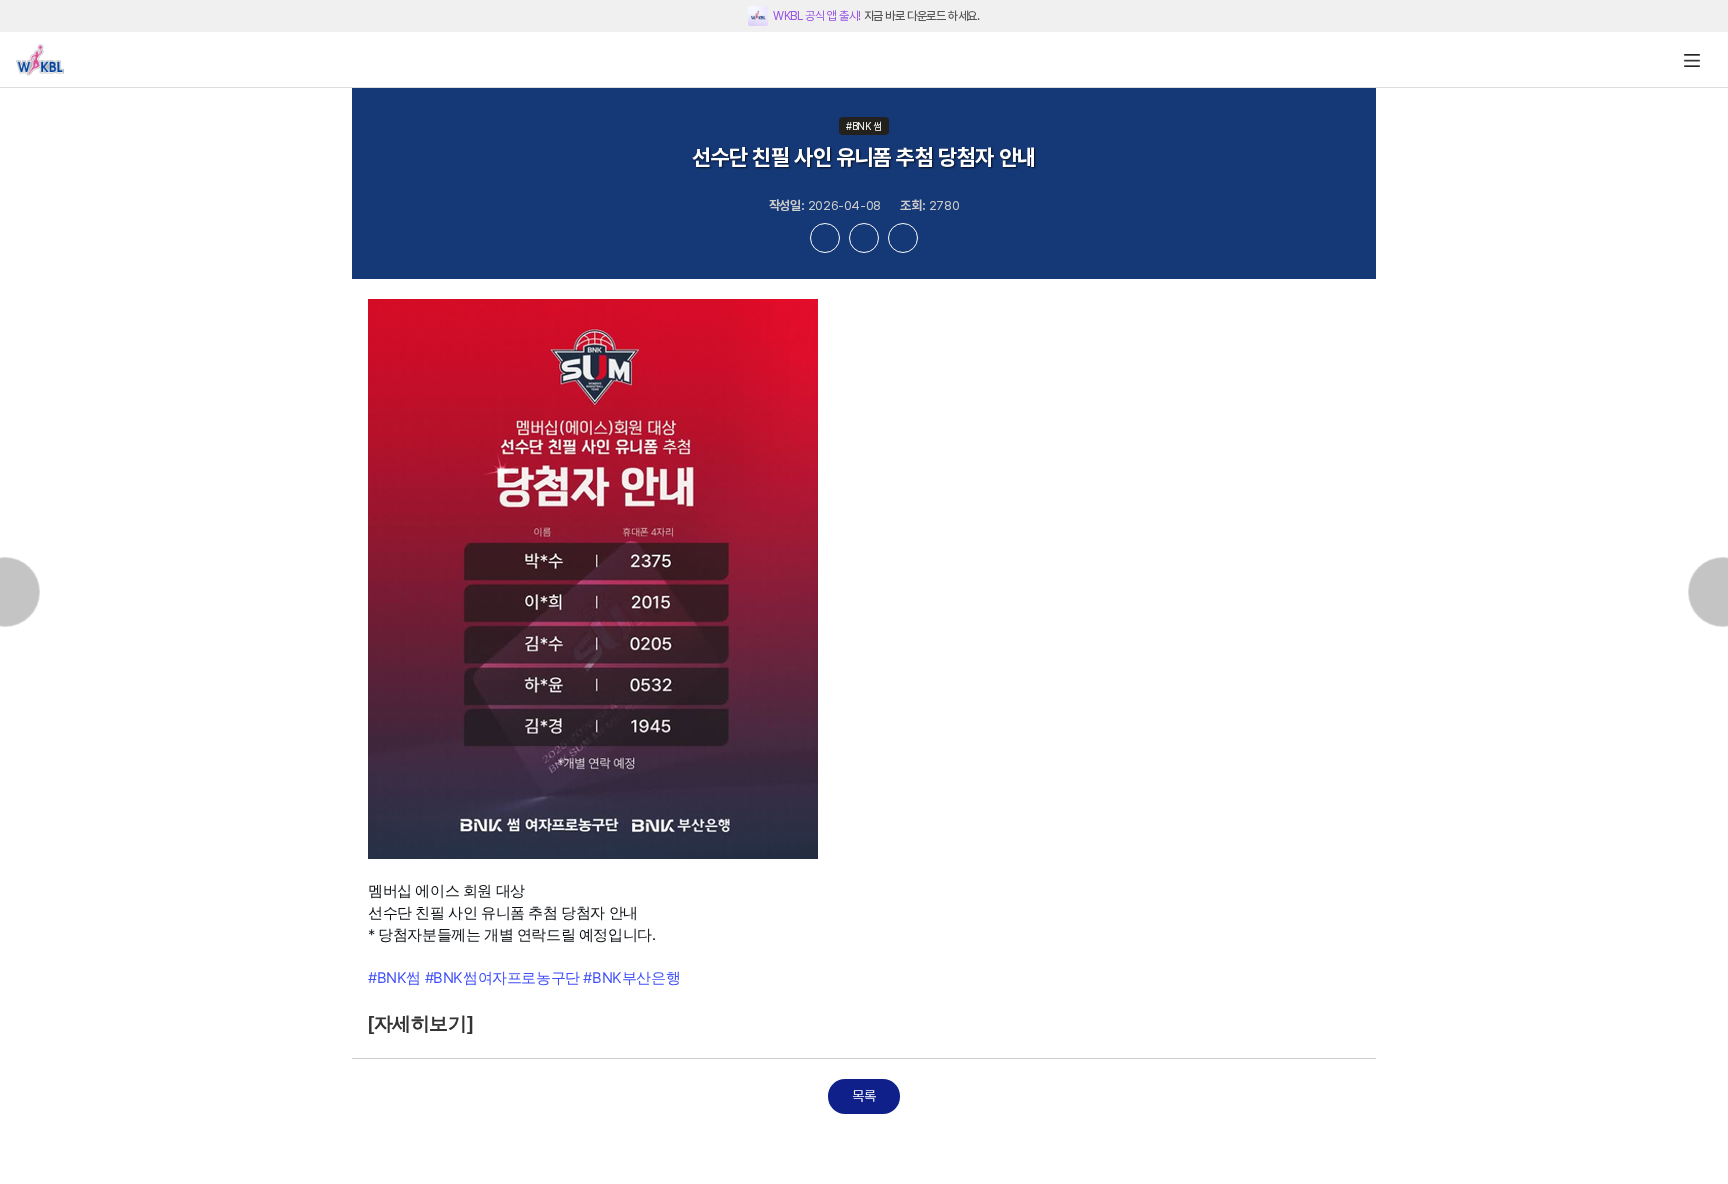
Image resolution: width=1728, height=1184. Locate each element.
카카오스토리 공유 (903, 238)
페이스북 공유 (825, 238)
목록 (863, 1096)
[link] (394, 977)
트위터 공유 (864, 238)
